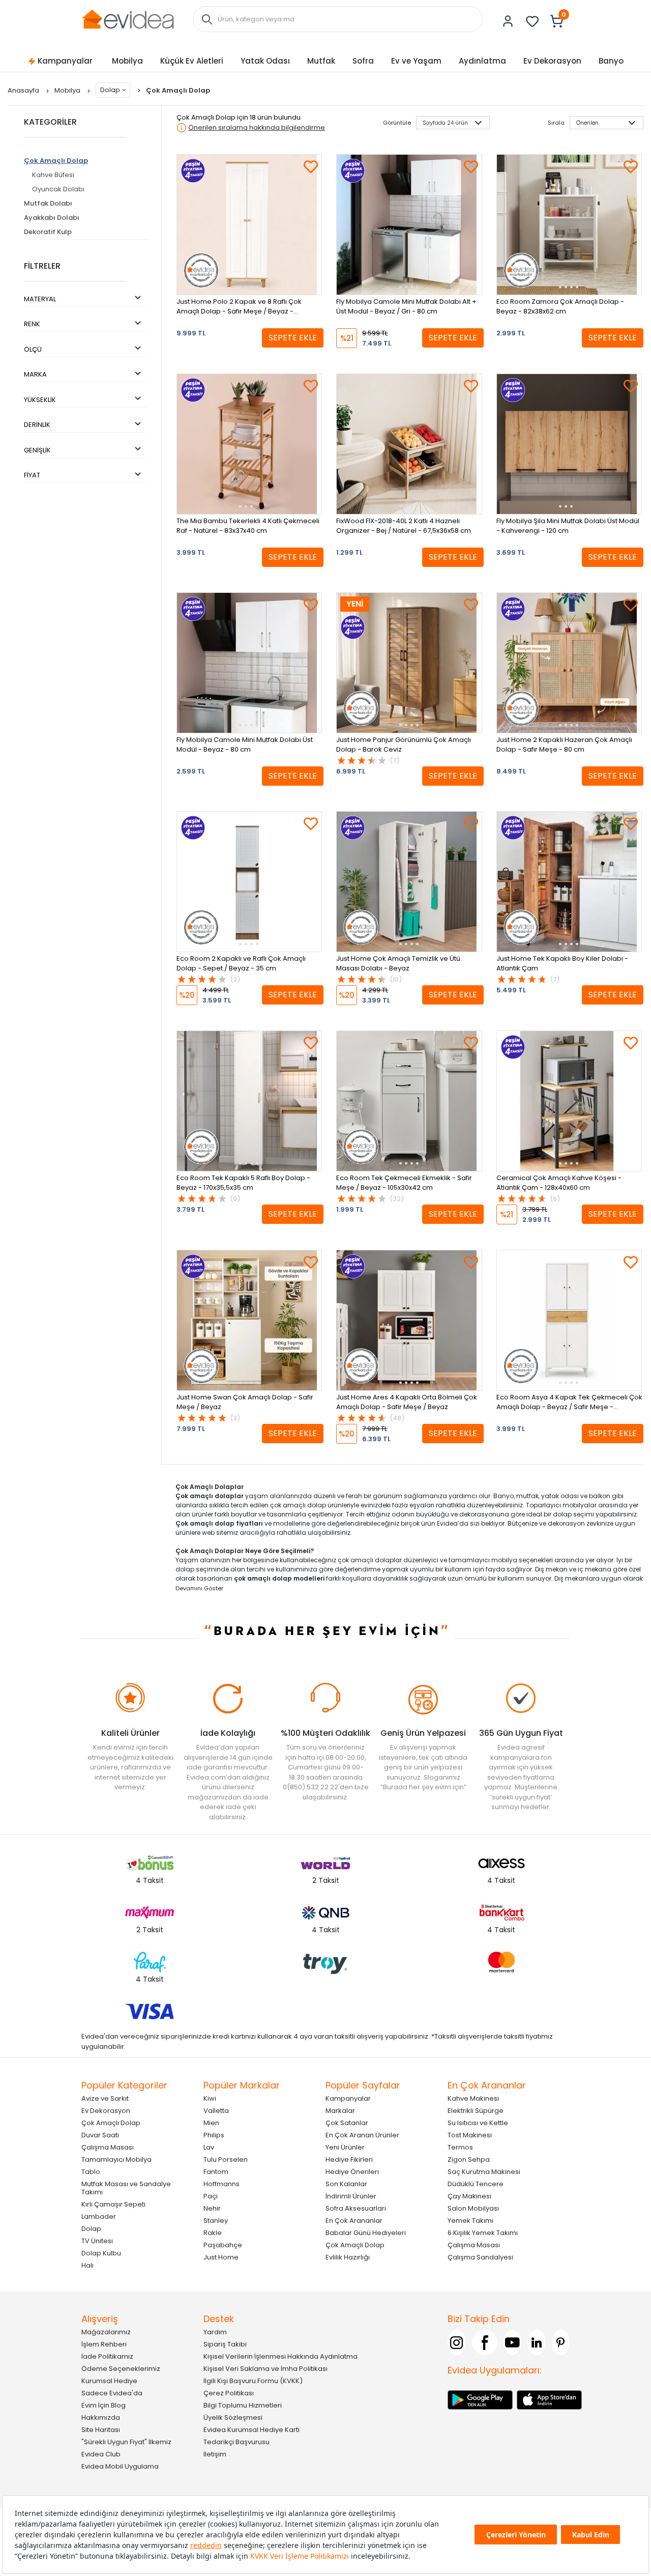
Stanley (216, 2221)
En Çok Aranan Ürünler (362, 2135)
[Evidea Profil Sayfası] (508, 21)
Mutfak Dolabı (48, 203)
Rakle (213, 2233)
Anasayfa (24, 90)
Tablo (91, 2172)
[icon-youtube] (513, 2342)
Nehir (212, 2208)
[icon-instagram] (457, 2342)
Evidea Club (101, 2454)
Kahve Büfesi (53, 175)
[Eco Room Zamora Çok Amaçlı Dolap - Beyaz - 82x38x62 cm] (569, 225)
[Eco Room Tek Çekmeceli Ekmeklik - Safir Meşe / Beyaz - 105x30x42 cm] (409, 1101)
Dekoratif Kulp (48, 232)
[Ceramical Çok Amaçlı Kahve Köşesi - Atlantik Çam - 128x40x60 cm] (569, 1101)
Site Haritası (101, 2430)
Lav (209, 2147)
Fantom (216, 2172)
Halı (87, 2265)
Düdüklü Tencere (476, 2184)
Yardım (215, 2332)
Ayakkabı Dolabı (52, 218)
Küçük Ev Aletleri (192, 61)
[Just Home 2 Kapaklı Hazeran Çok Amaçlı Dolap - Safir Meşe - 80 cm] (569, 663)
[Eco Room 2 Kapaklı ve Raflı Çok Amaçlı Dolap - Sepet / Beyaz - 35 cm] (249, 882)
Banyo (611, 61)
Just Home (221, 2257)
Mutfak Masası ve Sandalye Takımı (126, 2188)
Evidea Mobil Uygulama (120, 2466)
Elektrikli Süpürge (476, 2111)
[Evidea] (128, 19)
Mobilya (127, 61)
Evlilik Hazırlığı (348, 2257)
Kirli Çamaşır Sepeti (113, 2204)
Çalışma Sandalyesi (480, 2257)
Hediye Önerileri (352, 2172)
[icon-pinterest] (561, 2342)
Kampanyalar (65, 61)
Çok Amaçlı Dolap (56, 161)
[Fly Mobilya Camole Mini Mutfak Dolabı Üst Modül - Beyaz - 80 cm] (249, 663)
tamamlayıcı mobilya (483, 1560)
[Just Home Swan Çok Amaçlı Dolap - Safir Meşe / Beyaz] (249, 1320)
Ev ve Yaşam (416, 61)
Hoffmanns (221, 2184)
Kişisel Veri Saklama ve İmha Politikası (265, 2369)
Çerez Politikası (229, 2393)
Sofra (363, 61)
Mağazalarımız (106, 2332)
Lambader (99, 2216)
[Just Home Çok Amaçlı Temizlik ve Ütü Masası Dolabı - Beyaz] (409, 882)
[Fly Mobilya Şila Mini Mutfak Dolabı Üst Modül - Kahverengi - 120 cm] (569, 444)
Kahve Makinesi (473, 2098)
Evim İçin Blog (103, 2405)
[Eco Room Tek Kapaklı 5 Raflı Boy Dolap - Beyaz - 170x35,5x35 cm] (249, 1101)
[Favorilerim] (532, 21)
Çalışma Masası (108, 2147)
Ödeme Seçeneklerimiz (121, 2369)
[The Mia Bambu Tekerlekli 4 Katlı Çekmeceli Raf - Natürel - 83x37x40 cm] (249, 444)
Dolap (110, 90)
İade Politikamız (107, 2356)
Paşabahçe (223, 2245)
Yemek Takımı (470, 2221)
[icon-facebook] (485, 2342)
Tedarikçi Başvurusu (236, 2442)
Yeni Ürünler (345, 2147)
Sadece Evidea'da (112, 2393)
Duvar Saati (100, 2135)
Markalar (340, 2111)
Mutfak (321, 61)
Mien (211, 2123)
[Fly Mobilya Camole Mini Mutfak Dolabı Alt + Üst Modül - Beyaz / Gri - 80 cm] (409, 225)
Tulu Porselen (226, 2159)
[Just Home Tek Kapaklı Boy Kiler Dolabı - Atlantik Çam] (569, 882)
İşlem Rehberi (104, 2344)
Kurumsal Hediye (109, 2381)
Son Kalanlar (346, 2184)
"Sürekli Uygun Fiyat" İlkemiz (126, 2442)
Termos (460, 2147)
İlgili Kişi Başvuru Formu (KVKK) (253, 2381)
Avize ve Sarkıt (105, 2098)
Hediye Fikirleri (349, 2159)
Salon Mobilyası (473, 2208)
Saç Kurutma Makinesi (484, 2172)
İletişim (215, 2454)
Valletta (216, 2111)
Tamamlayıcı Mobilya (116, 2159)
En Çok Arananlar (354, 2221)
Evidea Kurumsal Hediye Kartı (251, 2430)
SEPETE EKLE (293, 338)
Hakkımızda (101, 2417)
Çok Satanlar (347, 2123)
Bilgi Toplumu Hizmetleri (243, 2405)
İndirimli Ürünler (351, 2196)
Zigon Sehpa (469, 2159)
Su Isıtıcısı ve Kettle (478, 2123)
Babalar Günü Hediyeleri (366, 2233)
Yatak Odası (265, 61)
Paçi (211, 2196)
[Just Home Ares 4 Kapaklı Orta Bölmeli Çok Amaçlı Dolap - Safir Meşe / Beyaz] (409, 1320)
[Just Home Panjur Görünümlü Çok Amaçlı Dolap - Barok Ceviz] (409, 663)
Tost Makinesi (470, 2135)
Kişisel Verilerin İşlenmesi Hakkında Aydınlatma (280, 2356)
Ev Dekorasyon (552, 61)
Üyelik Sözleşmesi (233, 2417)
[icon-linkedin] (537, 2342)
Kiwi (210, 2098)
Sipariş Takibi (225, 2344)
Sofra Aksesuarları (356, 2208)
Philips (214, 2135)
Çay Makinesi (469, 2196)
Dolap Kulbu (101, 2253)
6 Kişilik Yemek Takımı (483, 2233)
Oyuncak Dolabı (58, 189)
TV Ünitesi (97, 2241)
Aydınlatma (482, 61)
